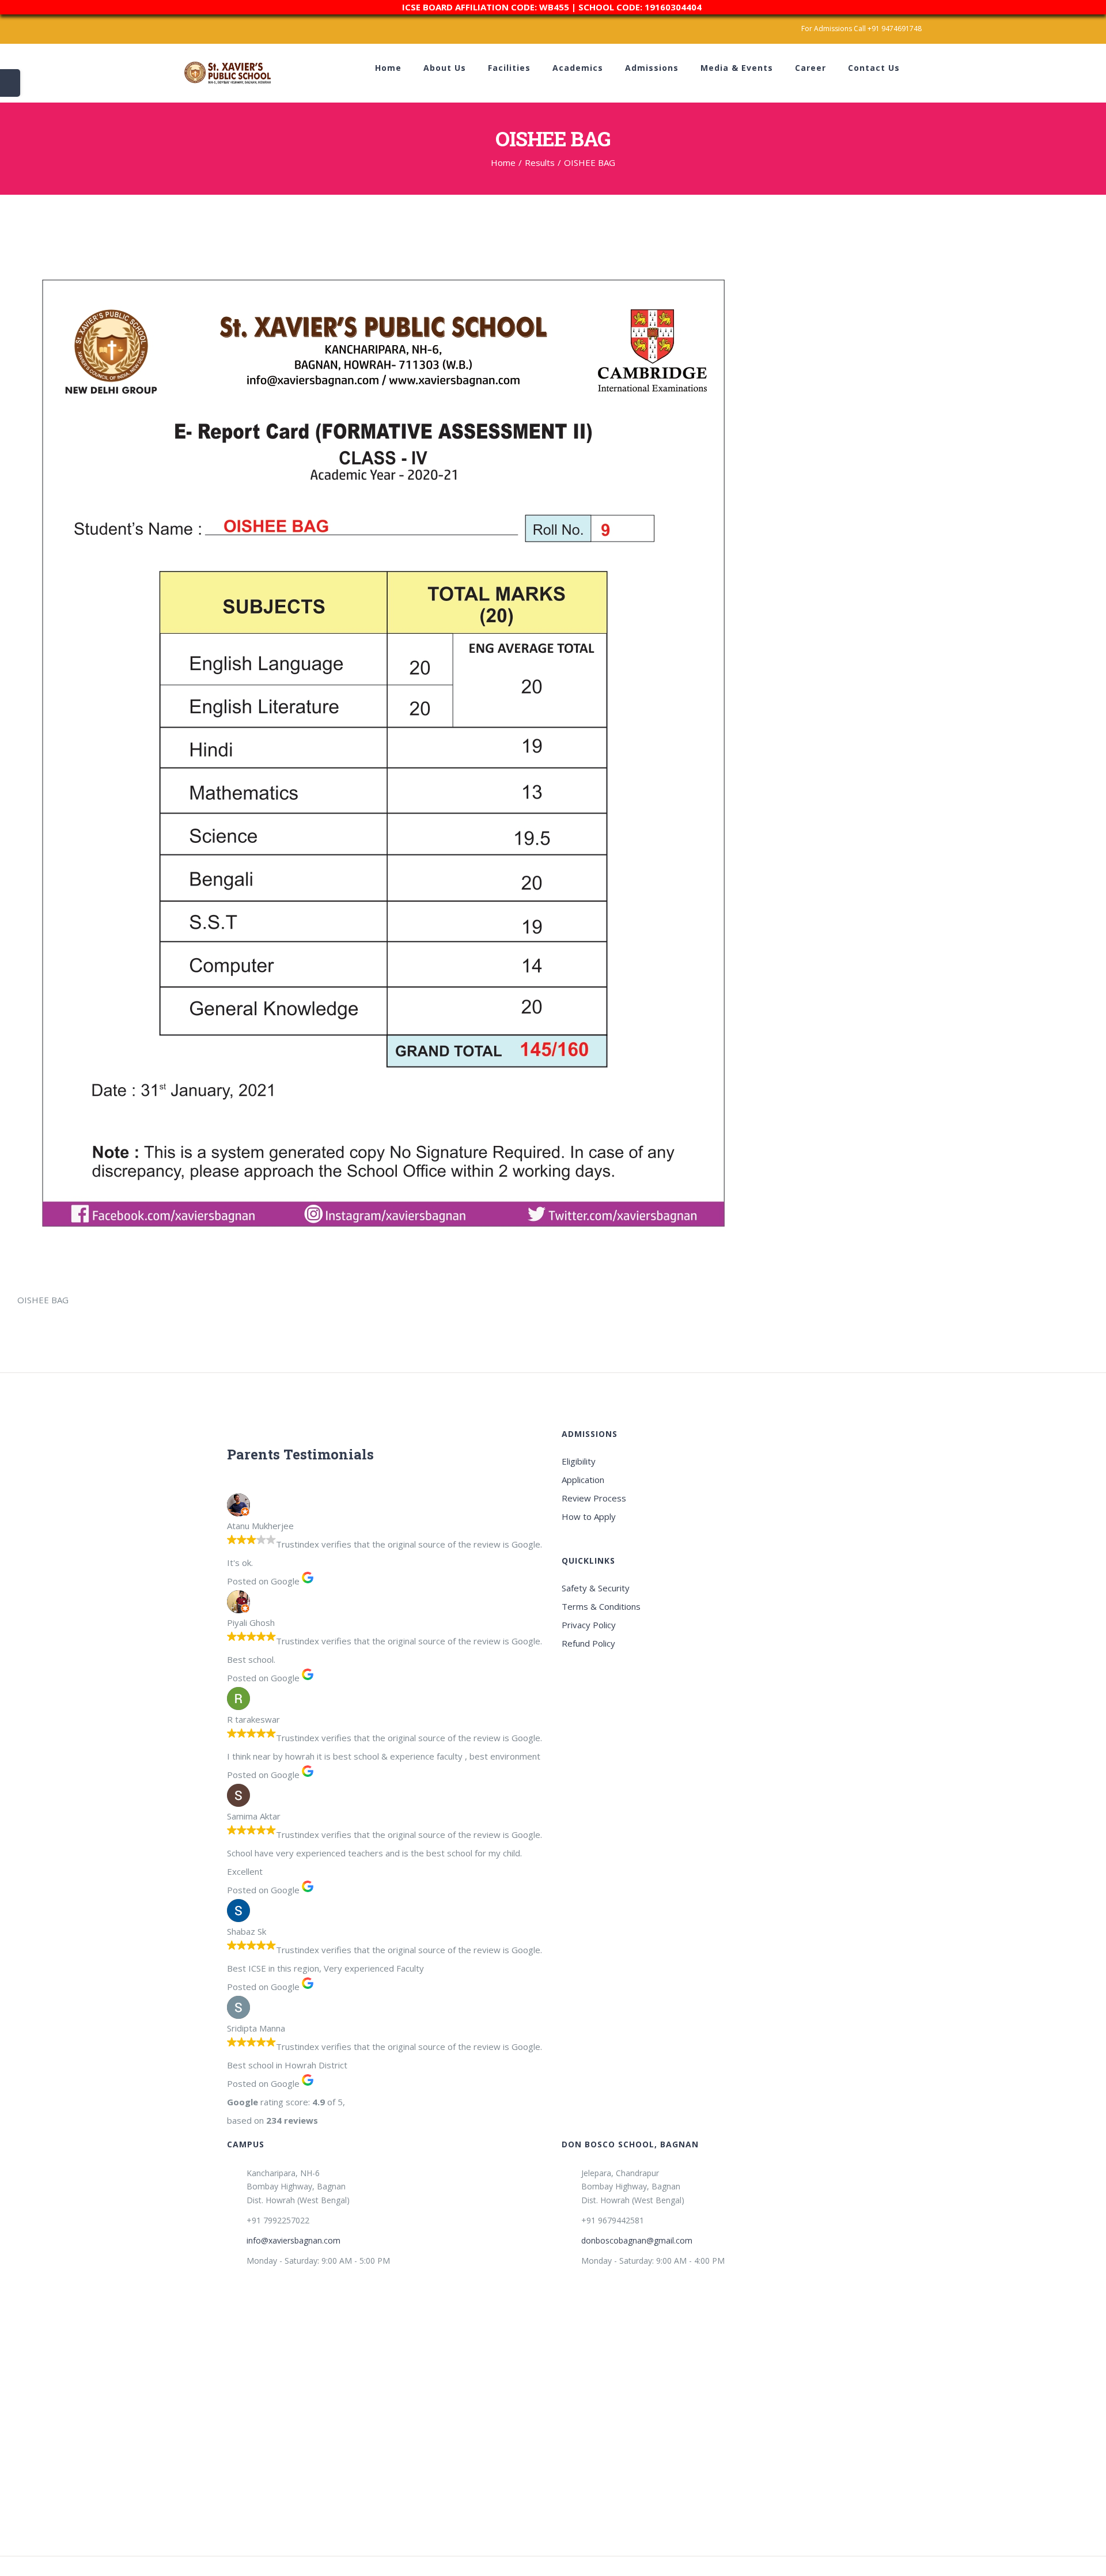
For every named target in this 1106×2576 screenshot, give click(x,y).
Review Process (594, 1498)
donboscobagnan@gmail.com (637, 2240)
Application (583, 1480)
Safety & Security (596, 1588)
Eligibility (579, 1461)
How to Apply (589, 1516)
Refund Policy (588, 1643)
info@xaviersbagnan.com (293, 2240)
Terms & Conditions (601, 1606)
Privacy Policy (589, 1625)
